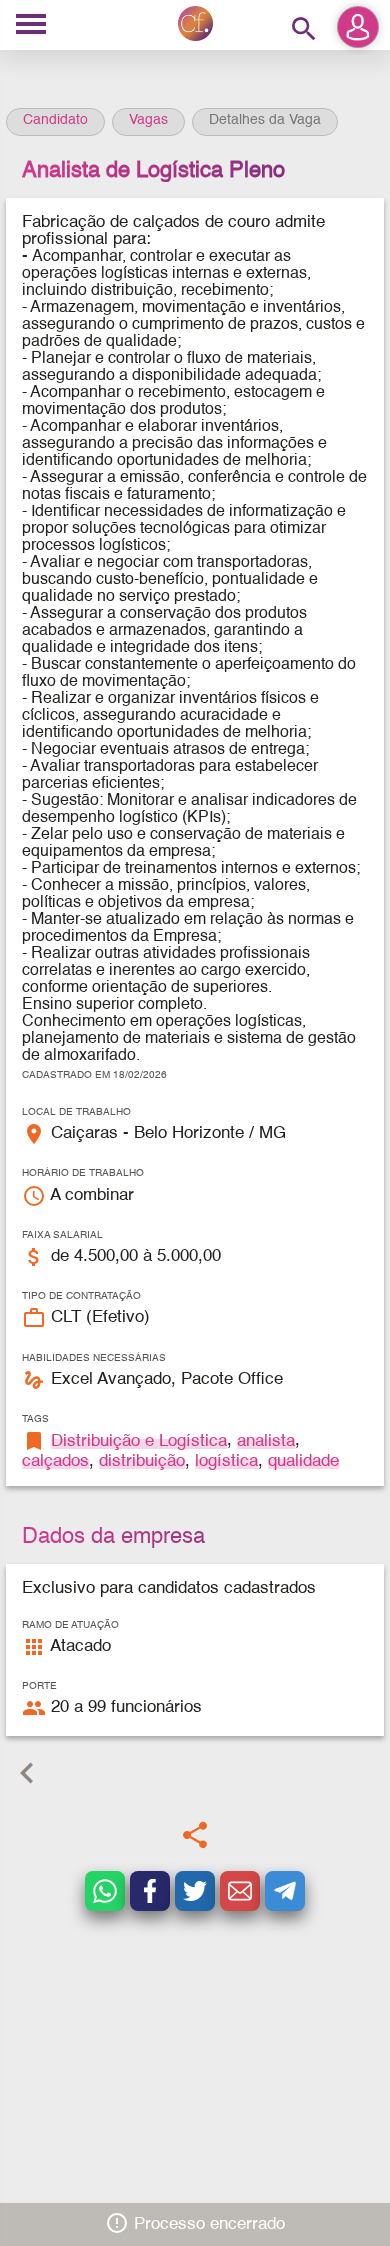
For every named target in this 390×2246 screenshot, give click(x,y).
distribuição (142, 1461)
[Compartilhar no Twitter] (195, 1891)
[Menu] (31, 25)
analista (266, 1441)
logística (226, 1461)
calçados (55, 1461)
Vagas (148, 120)
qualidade (303, 1461)
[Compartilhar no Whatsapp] (105, 1891)
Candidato (55, 120)
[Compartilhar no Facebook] (150, 1891)
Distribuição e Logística (139, 1441)
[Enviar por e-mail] (240, 1891)
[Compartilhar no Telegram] (285, 1891)
